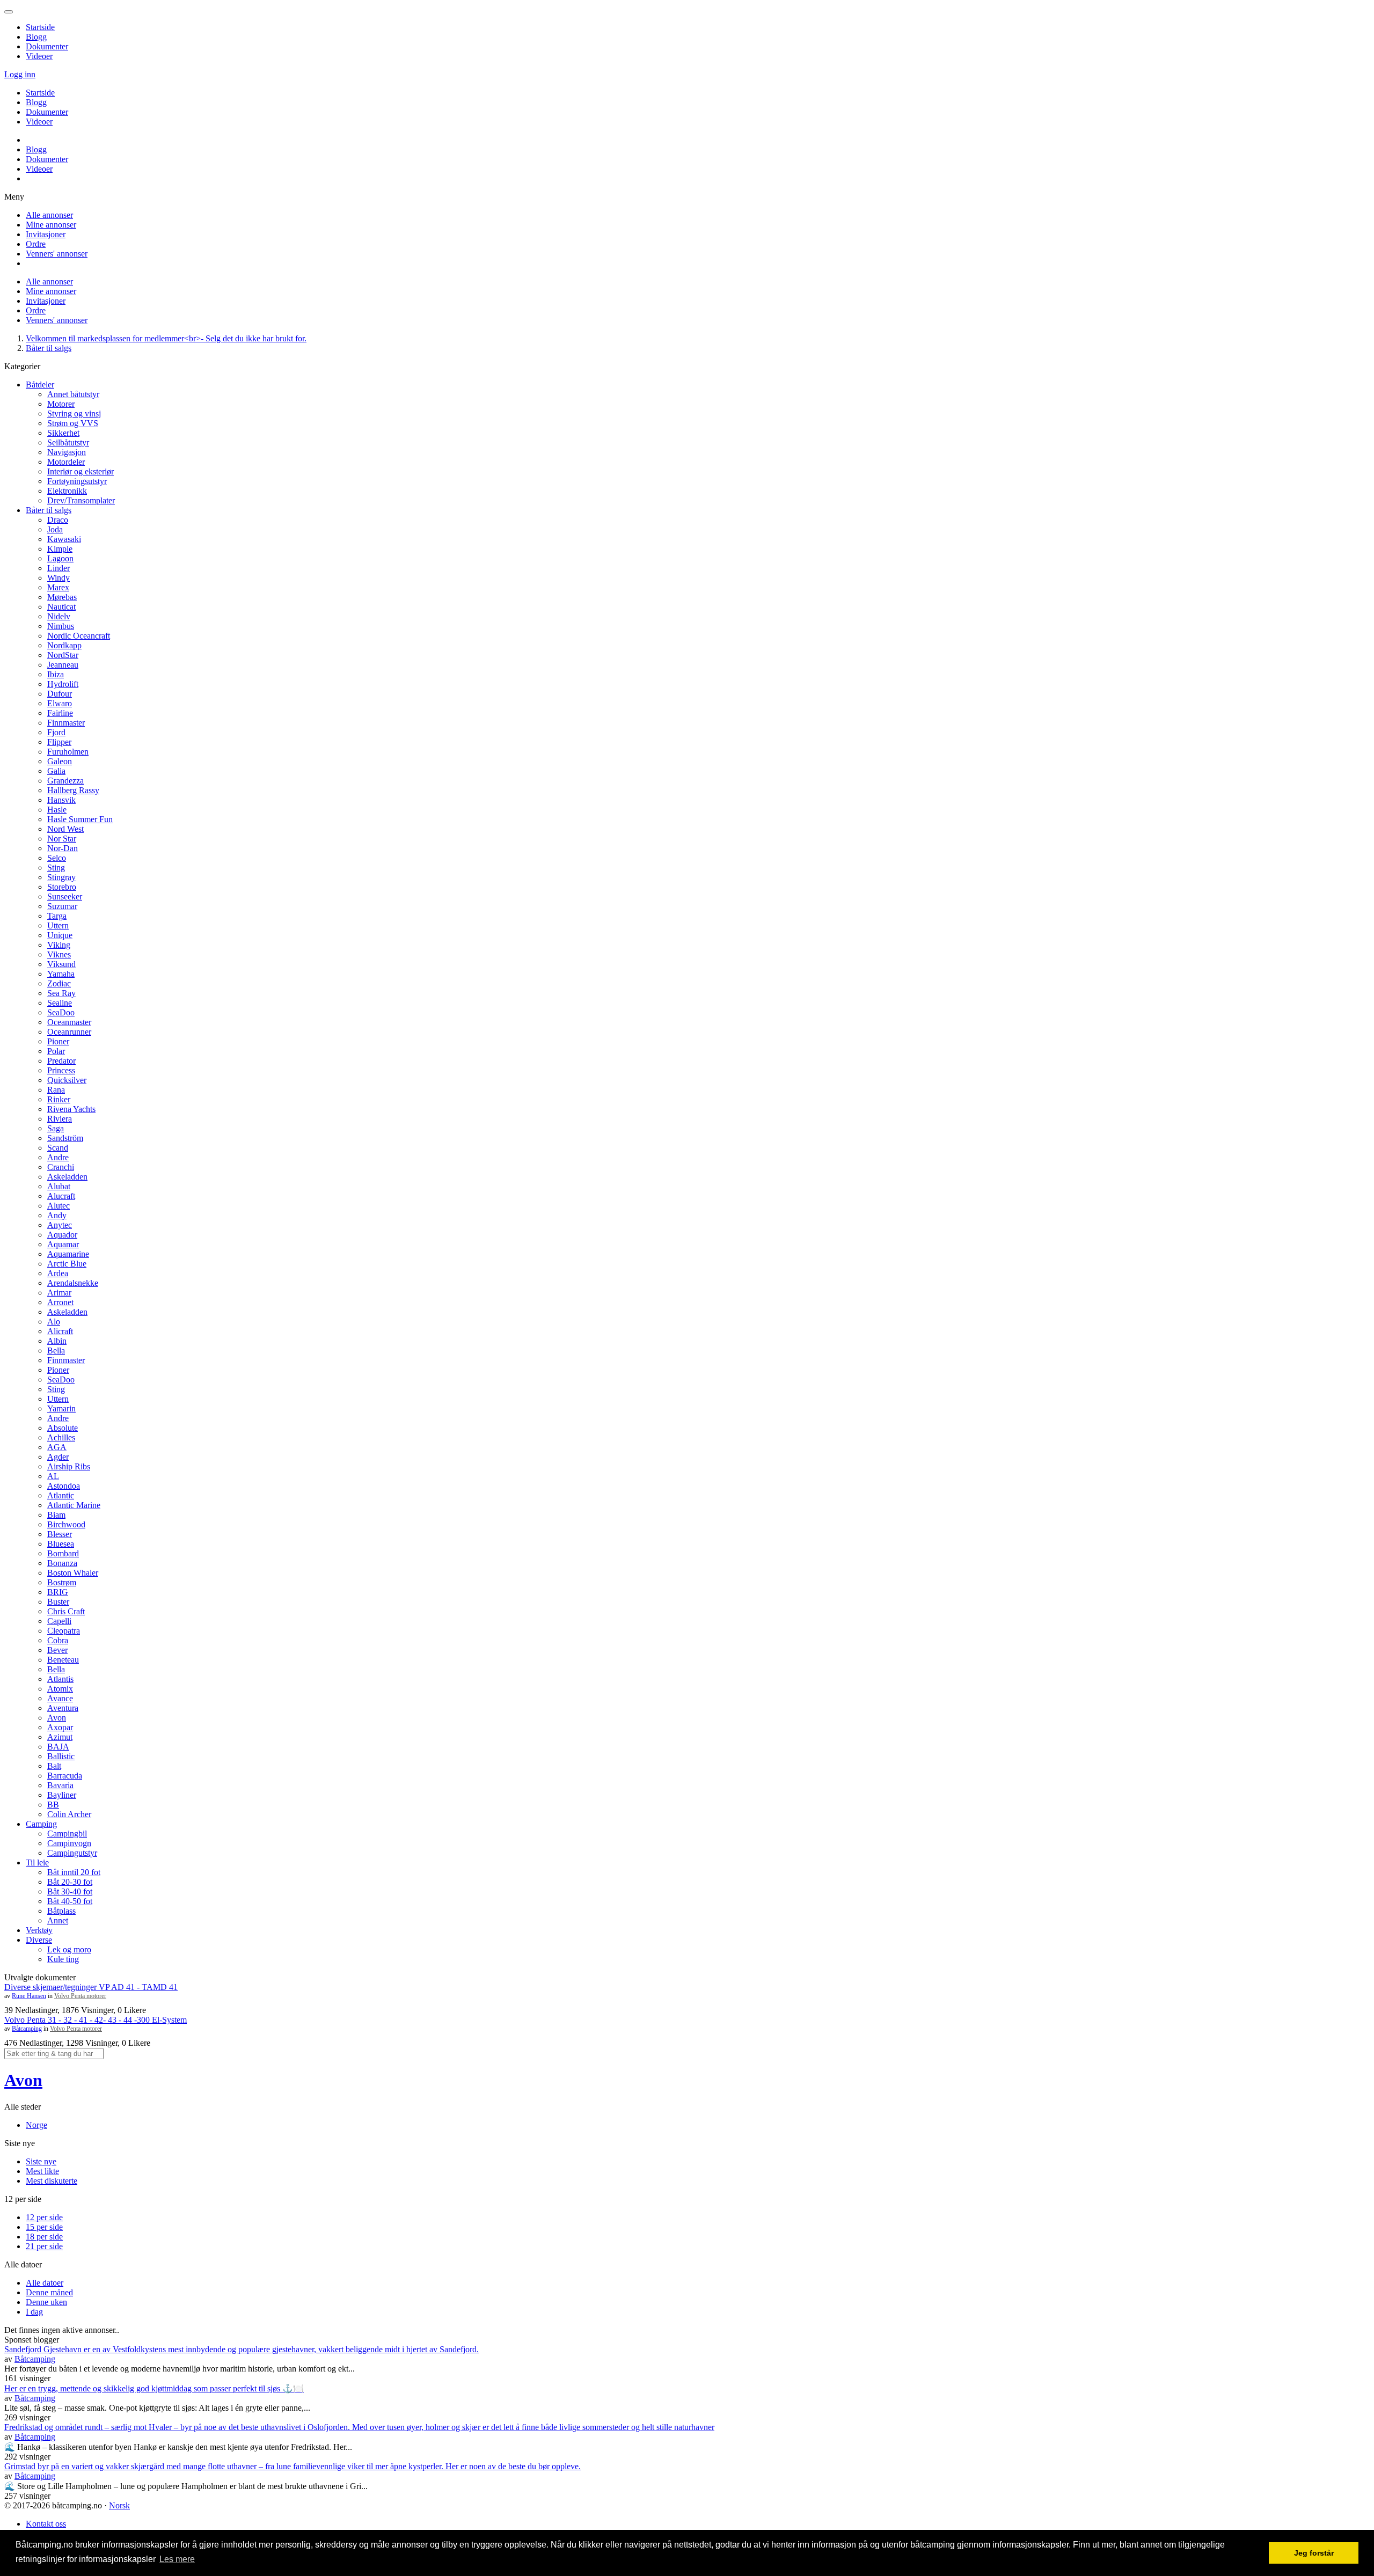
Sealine (60, 1003)
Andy (57, 1215)
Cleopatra (64, 1631)
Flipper (59, 742)
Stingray (61, 877)
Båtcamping (27, 2029)
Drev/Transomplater (81, 500)
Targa (57, 916)
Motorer (61, 404)
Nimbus (61, 626)
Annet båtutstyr (73, 394)
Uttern (58, 925)
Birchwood (66, 1524)
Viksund (61, 964)
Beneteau (63, 1660)
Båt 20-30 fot (70, 1882)
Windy (59, 578)
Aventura (63, 1708)
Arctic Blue (67, 1264)
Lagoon (60, 558)
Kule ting (63, 1959)
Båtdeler (40, 385)
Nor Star (62, 839)
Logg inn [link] (20, 74)
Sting (56, 868)
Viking (59, 945)
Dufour (60, 694)
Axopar (60, 1727)
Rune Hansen (29, 1996)
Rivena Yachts (71, 1109)
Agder (58, 1457)
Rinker (59, 1099)
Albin (57, 1341)
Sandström (65, 1138)
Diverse (39, 1940)
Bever (57, 1650)
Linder (59, 568)
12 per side (44, 2217)
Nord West (65, 829)
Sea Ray (61, 993)
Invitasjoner (46, 234)
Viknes (59, 954)
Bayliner (62, 1795)
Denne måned (49, 2292)
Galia (56, 771)
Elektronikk (67, 491)
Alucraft (61, 1196)
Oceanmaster (69, 1022)
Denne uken (46, 2302)
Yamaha (61, 974)
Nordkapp (64, 645)
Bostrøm (62, 1582)
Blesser (60, 1534)
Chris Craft (66, 1611)
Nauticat (61, 607)
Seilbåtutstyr (68, 442)
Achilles (61, 1437)
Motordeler (66, 462)
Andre (58, 1157)
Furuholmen (68, 752)
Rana (56, 1090)
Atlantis (60, 1679)
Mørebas (62, 597)
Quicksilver (67, 1080)
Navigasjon (67, 452)
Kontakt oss (46, 2524)
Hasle (57, 810)
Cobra (58, 1640)
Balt (54, 1766)
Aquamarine (68, 1254)
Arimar (59, 1293)
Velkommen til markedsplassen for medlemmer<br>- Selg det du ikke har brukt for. (166, 338)
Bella (56, 1351)
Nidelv (59, 616)
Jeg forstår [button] (1314, 2553)
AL (53, 1476)
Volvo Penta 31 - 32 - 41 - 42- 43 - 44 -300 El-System (96, 2020)
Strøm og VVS (73, 423)
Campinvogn (69, 1843)
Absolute (63, 1428)
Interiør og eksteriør (81, 471)
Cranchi (61, 1167)
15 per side (44, 2227)
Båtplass (61, 1911)
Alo (54, 1322)
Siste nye (41, 2161)
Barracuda (65, 1776)
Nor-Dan (63, 848)
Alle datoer (45, 2283)
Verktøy (39, 1930)
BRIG (58, 1592)
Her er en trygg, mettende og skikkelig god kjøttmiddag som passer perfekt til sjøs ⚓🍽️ (154, 2388)
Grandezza (65, 781)
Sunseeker (65, 897)
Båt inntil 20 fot (74, 1872)
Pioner (58, 1041)
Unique (60, 935)
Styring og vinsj (74, 414)
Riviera (60, 1119)
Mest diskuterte (52, 2181)
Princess (61, 1070)
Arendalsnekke (73, 1283)
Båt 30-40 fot (70, 1891)
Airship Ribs (69, 1466)
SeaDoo (61, 1012)
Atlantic (61, 1495)
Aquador (62, 1235)
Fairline (60, 713)
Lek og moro (69, 1949)
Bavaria (60, 1785)
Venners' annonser (57, 254)
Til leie (37, 1863)
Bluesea (61, 1544)
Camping (41, 1824)
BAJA (58, 1747)
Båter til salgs (49, 348)
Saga (56, 1128)
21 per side (44, 2246)
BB (53, 1805)
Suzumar (62, 906)
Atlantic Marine (74, 1505)
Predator (61, 1061)
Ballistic (61, 1756)
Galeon (60, 761)
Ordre (36, 244)
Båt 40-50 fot (70, 1901)
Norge (36, 2125)
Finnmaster (66, 723)
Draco (58, 520)
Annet (58, 1920)
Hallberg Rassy (73, 790)
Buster (58, 1602)
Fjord (56, 732)
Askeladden (67, 1177)
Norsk (119, 2505)
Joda (55, 529)
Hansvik (61, 800)
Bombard (63, 1553)
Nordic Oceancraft (79, 636)
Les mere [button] (177, 2559)
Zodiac (59, 983)
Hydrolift (63, 684)
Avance (60, 1698)
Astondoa (64, 1486)
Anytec (60, 1225)
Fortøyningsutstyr (77, 481)
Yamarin (61, 1408)
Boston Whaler (73, 1573)
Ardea (58, 1273)
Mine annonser (51, 225)
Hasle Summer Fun (80, 819)
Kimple (60, 549)
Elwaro (60, 703)
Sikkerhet (63, 433)
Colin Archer (69, 1814)
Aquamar (63, 1244)
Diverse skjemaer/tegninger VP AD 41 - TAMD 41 (91, 1987)
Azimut (60, 1737)
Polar (56, 1051)
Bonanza (62, 1563)
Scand (58, 1148)
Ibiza (56, 674)
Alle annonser (49, 215)
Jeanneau (63, 665)
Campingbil (67, 1834)
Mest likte (42, 2171)
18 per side (44, 2237)
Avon (57, 1718)
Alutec (59, 1206)
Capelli (59, 1621)
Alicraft (60, 1331)
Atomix (60, 1689)
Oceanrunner (69, 1032)
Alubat (59, 1186)
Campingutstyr (72, 1853)
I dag (34, 2312)
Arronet (60, 1302)
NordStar (63, 655)
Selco (57, 858)
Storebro (62, 887)
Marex (58, 587)
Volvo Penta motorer (80, 1996)
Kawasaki (64, 539)
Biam (56, 1515)
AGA (57, 1447)
